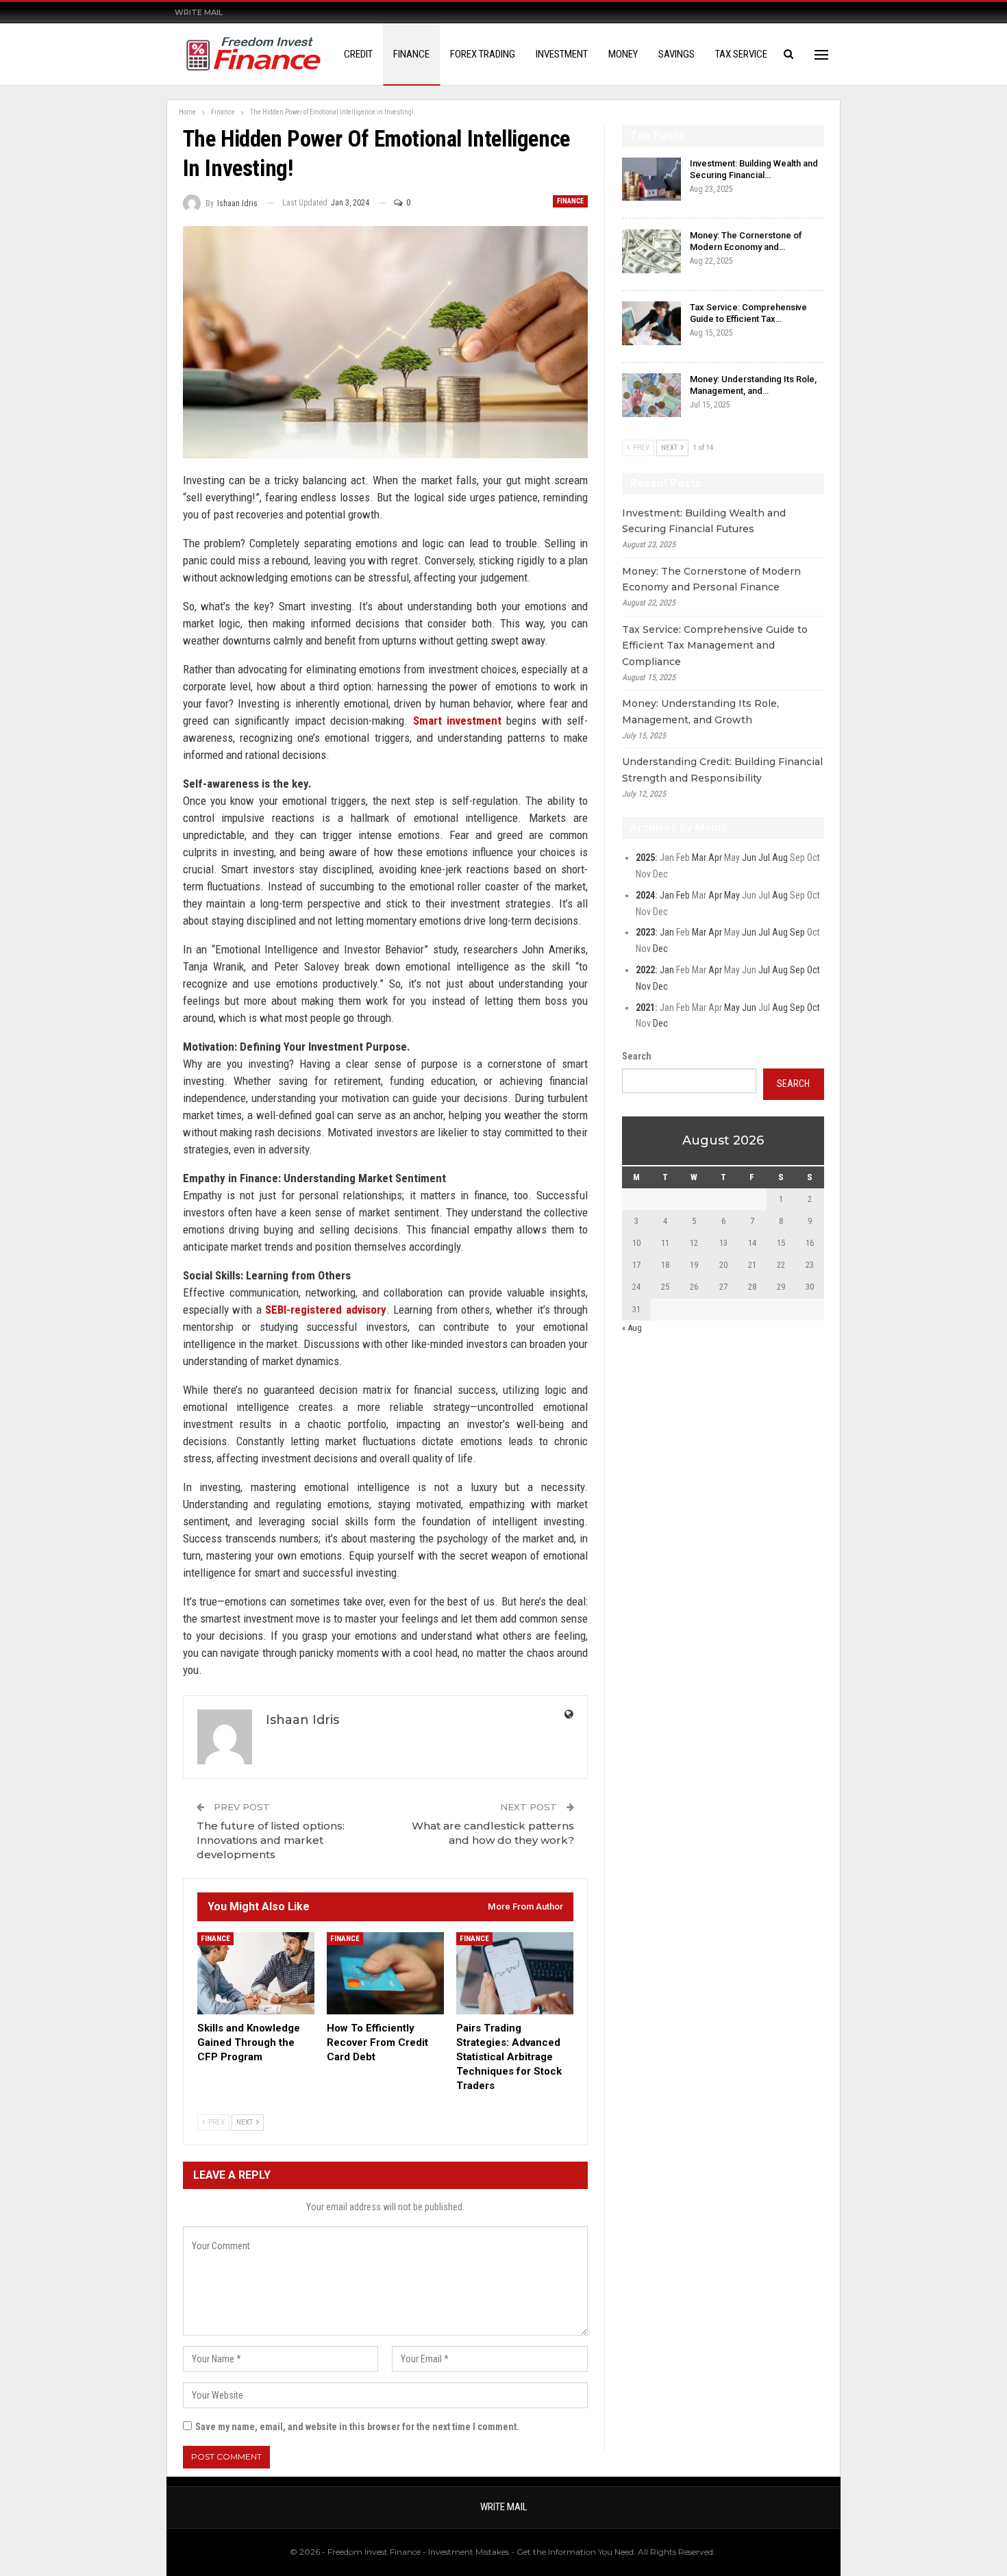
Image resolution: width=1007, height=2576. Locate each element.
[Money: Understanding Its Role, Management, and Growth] (651, 395)
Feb (683, 895)
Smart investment (457, 721)
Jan (667, 895)
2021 (645, 1008)
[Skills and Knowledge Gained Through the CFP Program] (256, 1973)
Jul (764, 858)
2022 (645, 970)
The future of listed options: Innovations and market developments (271, 1840)
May (732, 895)
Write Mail (199, 12)
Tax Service (741, 54)
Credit (358, 54)
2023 (645, 932)
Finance (411, 54)
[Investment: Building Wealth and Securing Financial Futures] (651, 179)
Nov (643, 986)
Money (623, 54)
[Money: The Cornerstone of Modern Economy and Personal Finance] (651, 251)
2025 (645, 858)
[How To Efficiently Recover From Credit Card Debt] (385, 1973)
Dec (660, 949)
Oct (813, 970)
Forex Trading (483, 54)
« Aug (632, 1328)
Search (637, 1056)
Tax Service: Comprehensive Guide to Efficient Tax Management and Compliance (715, 646)
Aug (780, 858)
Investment (562, 54)
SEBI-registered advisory (326, 1310)
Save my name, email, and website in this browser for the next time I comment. (357, 2427)
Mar (699, 858)
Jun (749, 858)
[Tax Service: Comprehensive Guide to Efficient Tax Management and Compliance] (651, 323)
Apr (715, 858)
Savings (676, 54)
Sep (797, 932)
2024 (645, 895)
